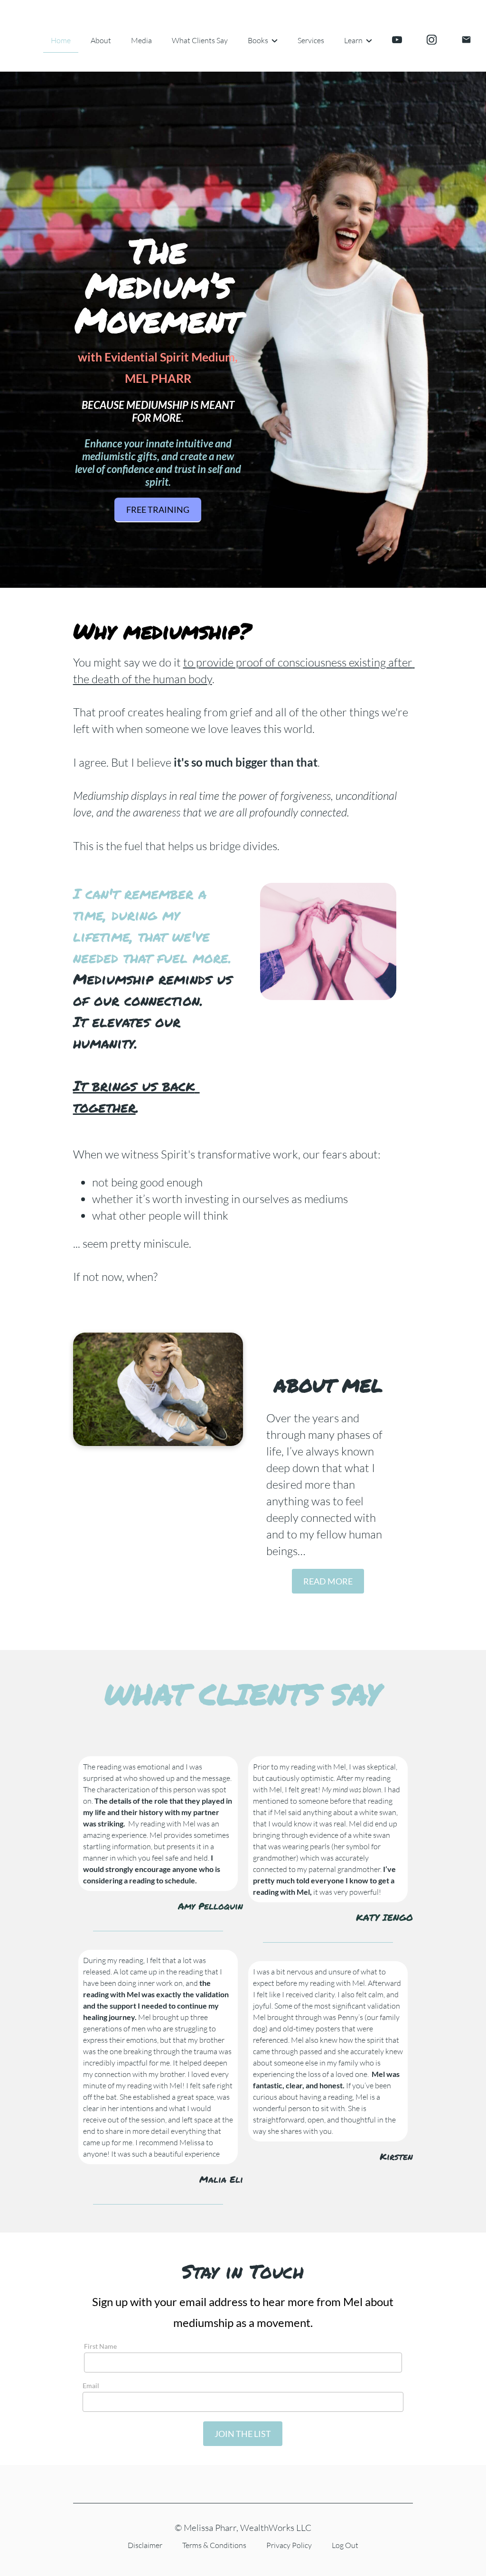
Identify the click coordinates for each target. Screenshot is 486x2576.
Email (91, 2386)
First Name (100, 2346)
